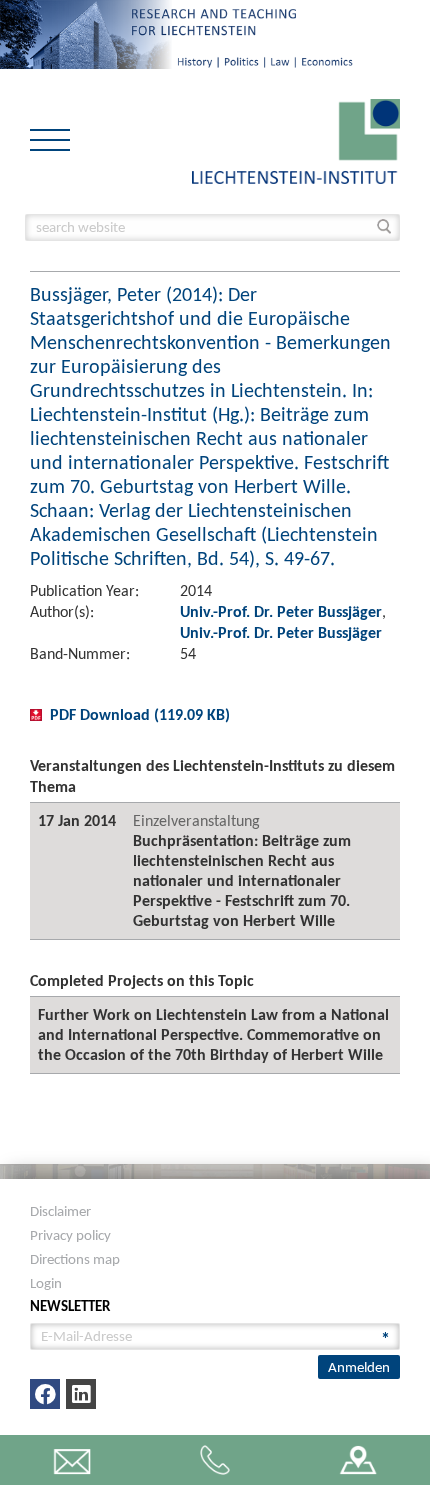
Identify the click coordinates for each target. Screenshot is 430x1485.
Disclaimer (60, 1211)
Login (46, 1283)
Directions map (75, 1259)
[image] (296, 139)
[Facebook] (45, 1394)
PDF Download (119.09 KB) (140, 714)
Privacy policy (70, 1235)
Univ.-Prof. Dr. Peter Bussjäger (281, 611)
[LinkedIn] (81, 1394)
